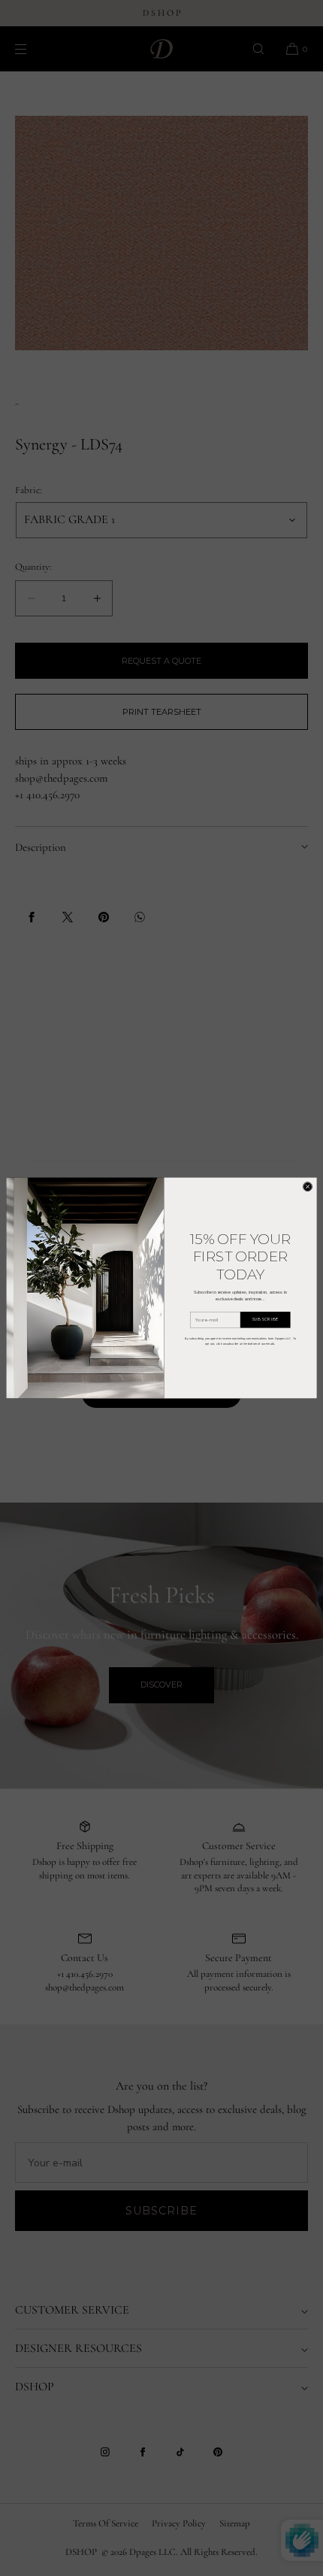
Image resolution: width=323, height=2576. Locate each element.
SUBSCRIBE (265, 1320)
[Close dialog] (308, 1187)
